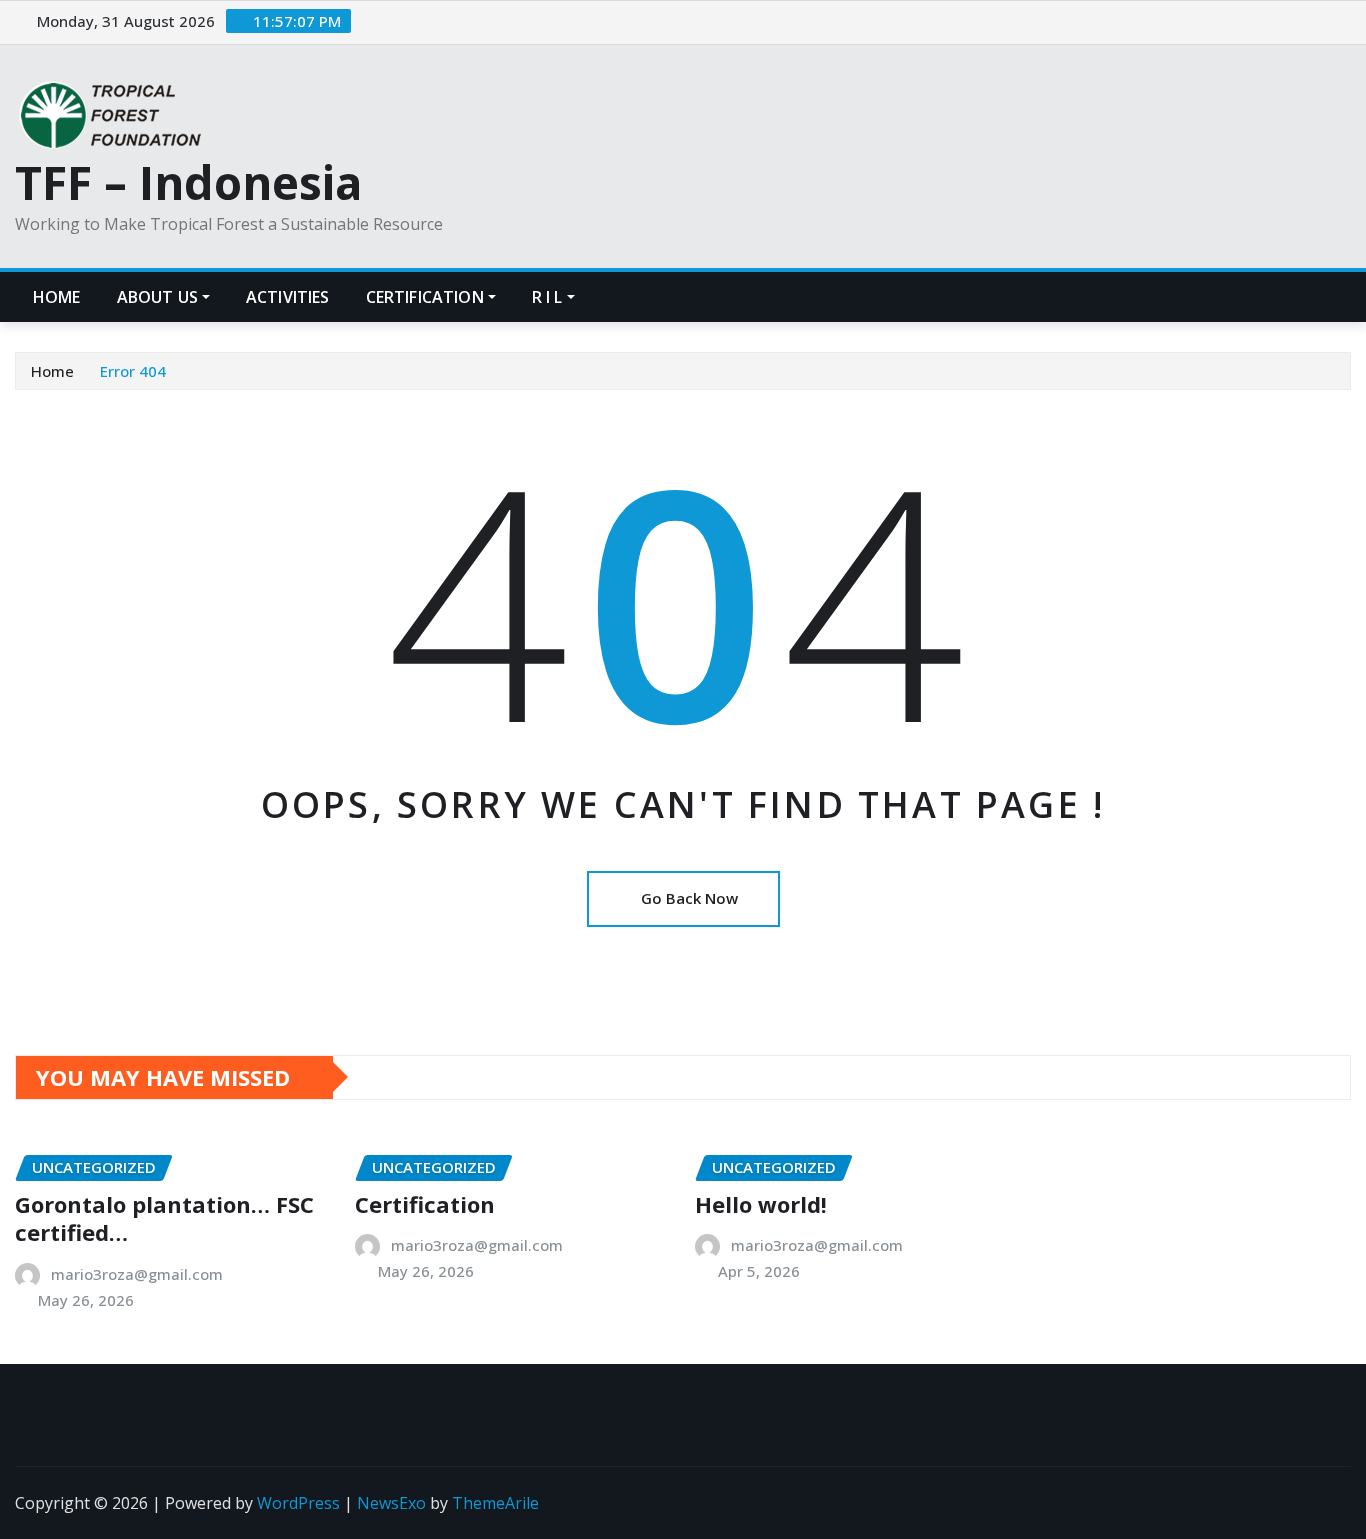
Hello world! (761, 1204)
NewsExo (391, 1503)
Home (57, 297)
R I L (547, 297)
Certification (425, 297)
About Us (157, 297)
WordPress (298, 1503)
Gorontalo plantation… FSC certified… (164, 1218)
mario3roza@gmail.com (137, 1274)
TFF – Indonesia (188, 182)
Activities (288, 297)
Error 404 (133, 371)
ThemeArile (495, 1503)
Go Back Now (689, 898)
